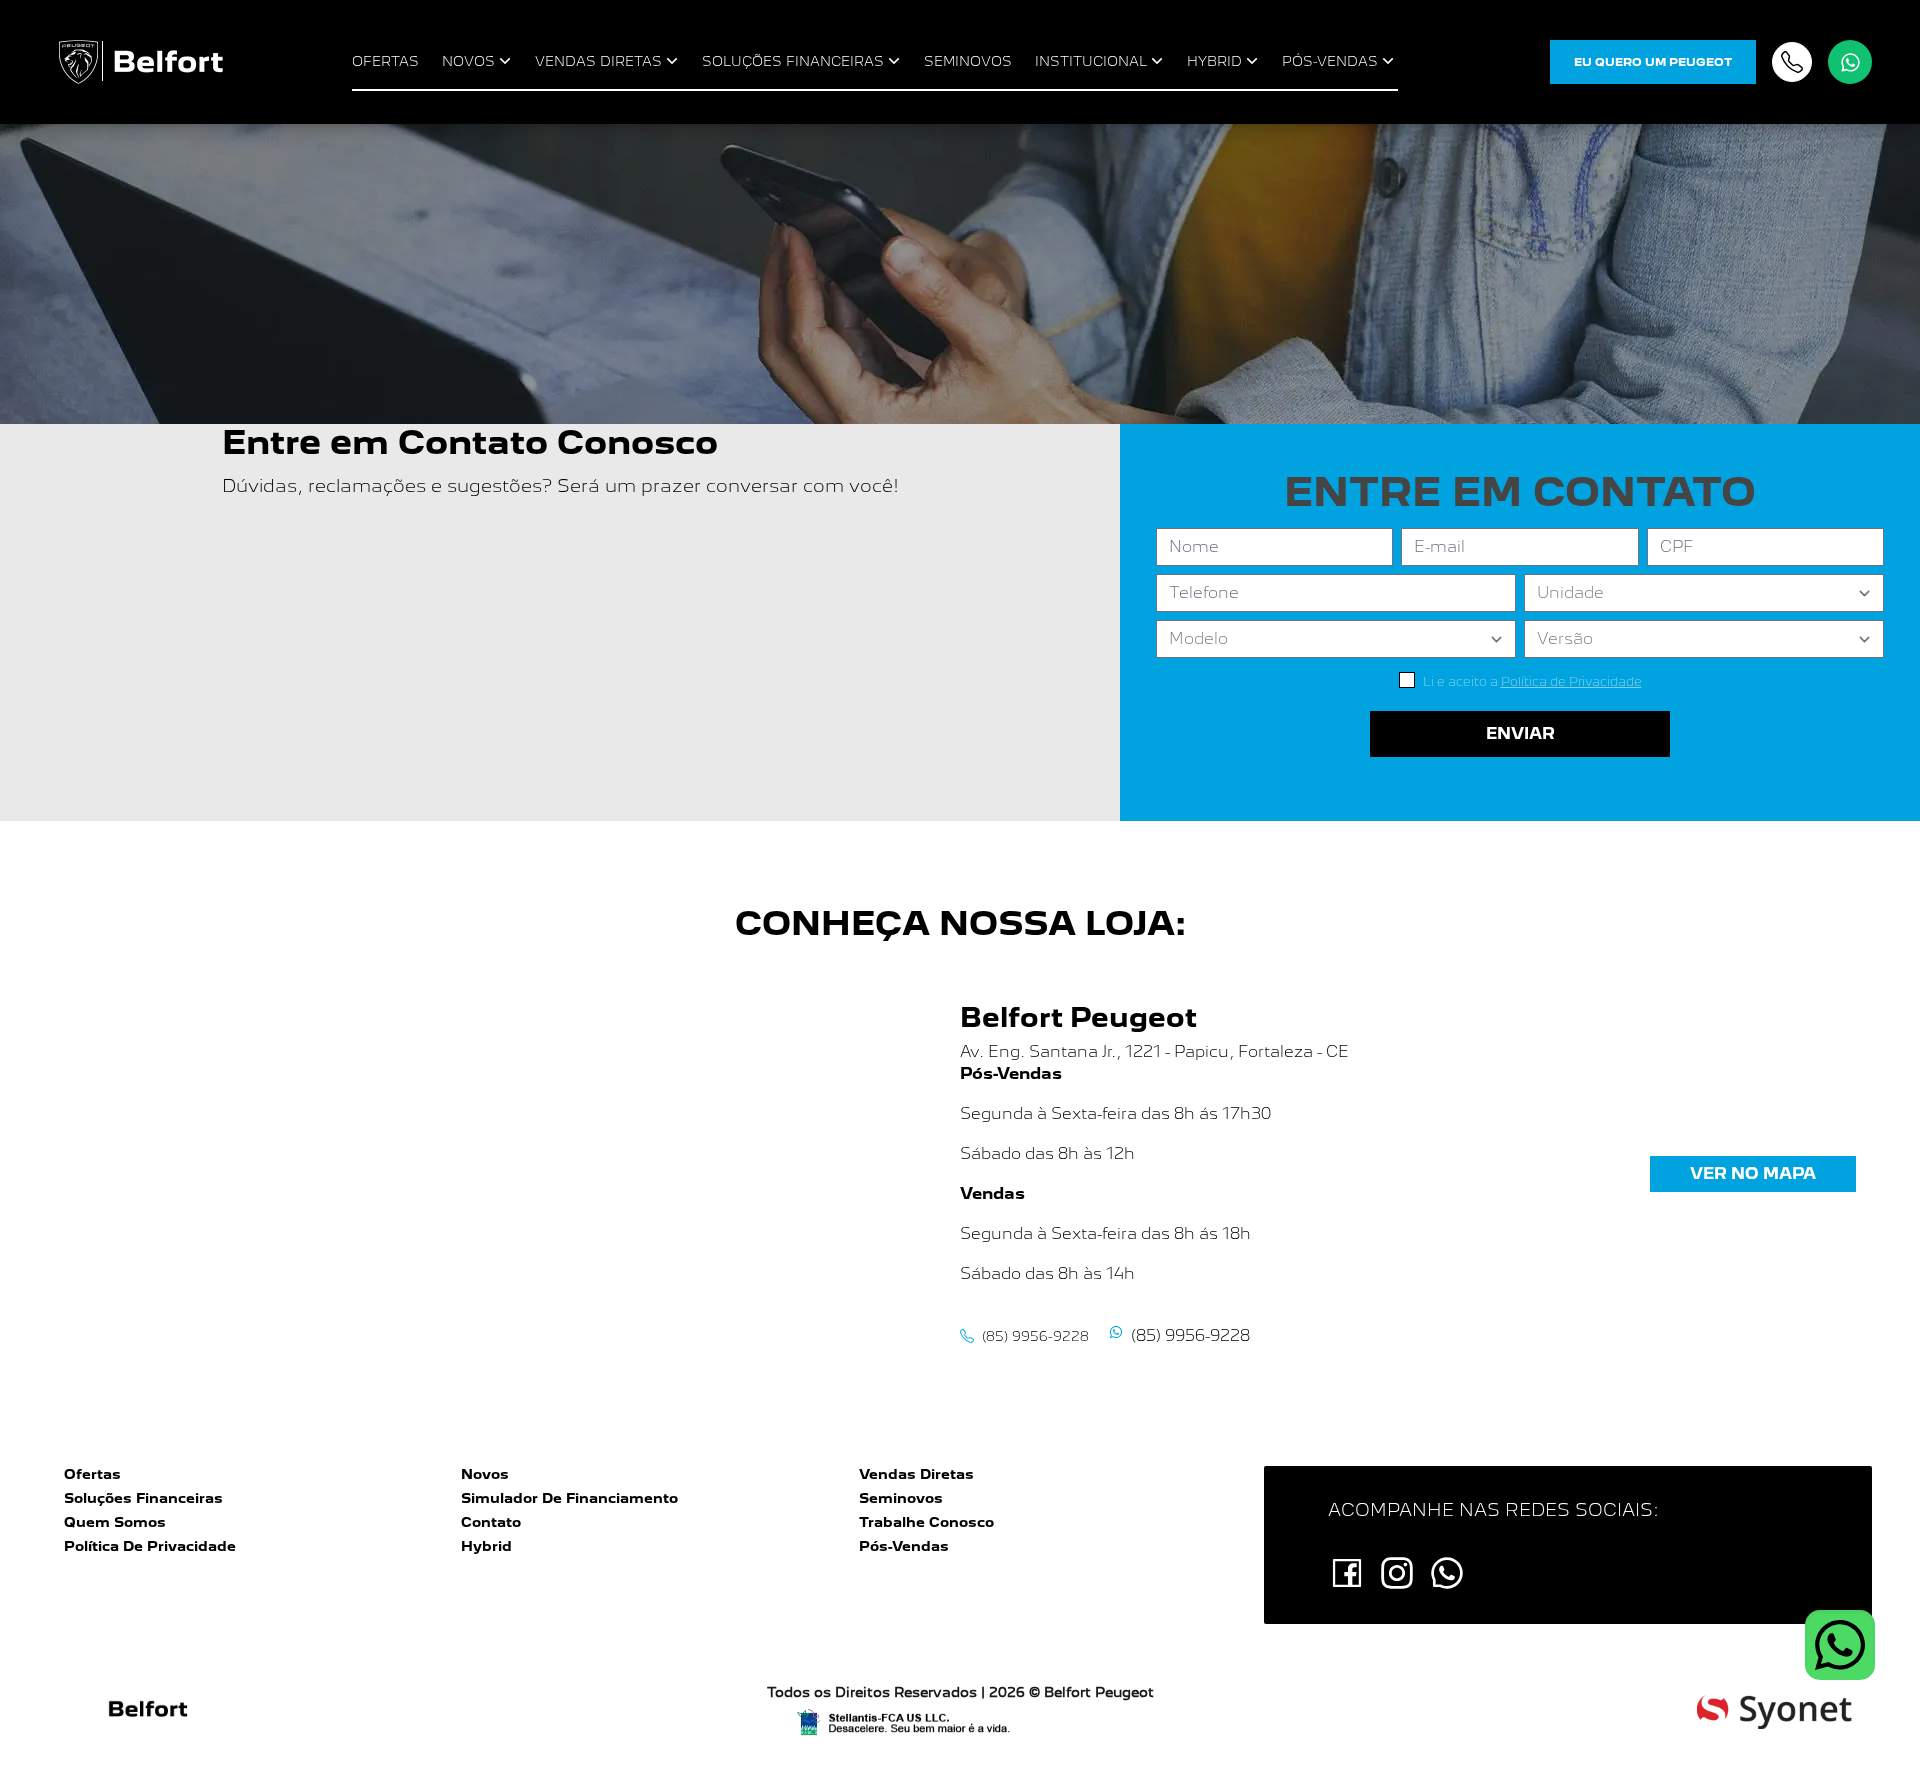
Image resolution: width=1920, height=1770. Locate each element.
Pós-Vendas (904, 1546)
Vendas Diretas (916, 1474)
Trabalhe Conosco (926, 1522)
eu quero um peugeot (1653, 62)
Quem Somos (115, 1522)
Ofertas (92, 1474)
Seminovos (901, 1498)
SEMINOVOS (968, 61)
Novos (485, 1474)
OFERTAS (385, 61)
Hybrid (486, 1546)
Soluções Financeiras (143, 1498)
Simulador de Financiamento (569, 1498)
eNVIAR (1520, 733)
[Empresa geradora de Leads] (1774, 1711)
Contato (491, 1522)
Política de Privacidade (150, 1546)
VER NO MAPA (1753, 1173)
